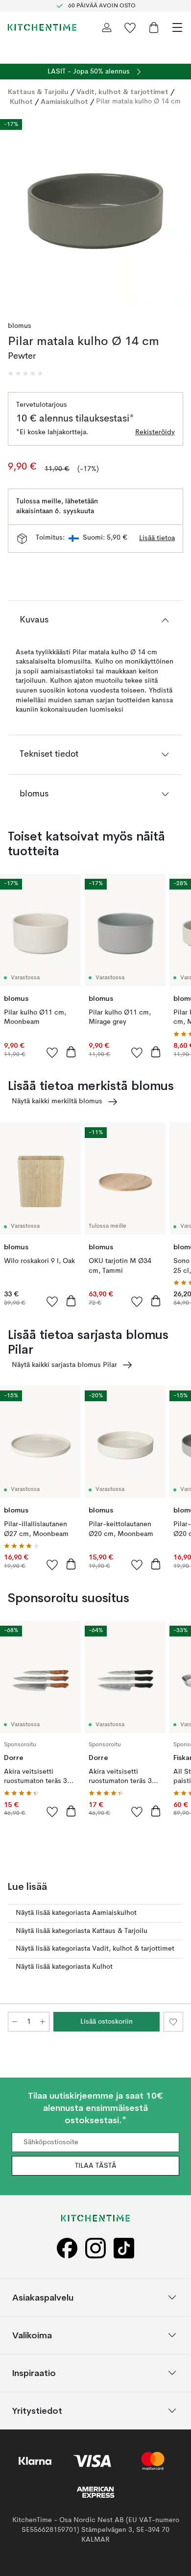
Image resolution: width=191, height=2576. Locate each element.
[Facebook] (67, 2248)
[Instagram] (95, 2248)
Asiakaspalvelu (43, 2297)
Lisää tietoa (157, 538)
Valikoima (32, 2335)
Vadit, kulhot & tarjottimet (122, 92)
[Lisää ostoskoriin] (71, 1052)
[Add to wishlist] (52, 1052)
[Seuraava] (173, 211)
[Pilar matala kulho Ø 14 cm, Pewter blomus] (95, 210)
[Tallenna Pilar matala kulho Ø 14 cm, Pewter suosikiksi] (173, 2022)
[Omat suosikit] (130, 27)
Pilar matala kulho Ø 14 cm (138, 101)
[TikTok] (124, 2248)
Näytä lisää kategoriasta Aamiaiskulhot (76, 1913)
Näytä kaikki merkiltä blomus (57, 1101)
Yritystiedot (37, 2410)
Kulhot (21, 101)
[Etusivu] (42, 27)
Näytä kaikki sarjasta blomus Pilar (64, 1365)
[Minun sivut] (107, 27)
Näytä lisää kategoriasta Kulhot (64, 1967)
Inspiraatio (34, 2372)
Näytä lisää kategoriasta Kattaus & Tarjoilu (82, 1931)
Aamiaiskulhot (64, 101)
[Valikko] (177, 27)
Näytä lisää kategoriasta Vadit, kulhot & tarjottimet (95, 1949)
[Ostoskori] (154, 27)
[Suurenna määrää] (43, 2022)
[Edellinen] (18, 211)
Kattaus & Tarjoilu (38, 92)
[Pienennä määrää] (15, 2022)
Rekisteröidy (155, 432)
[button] (25, 373)
